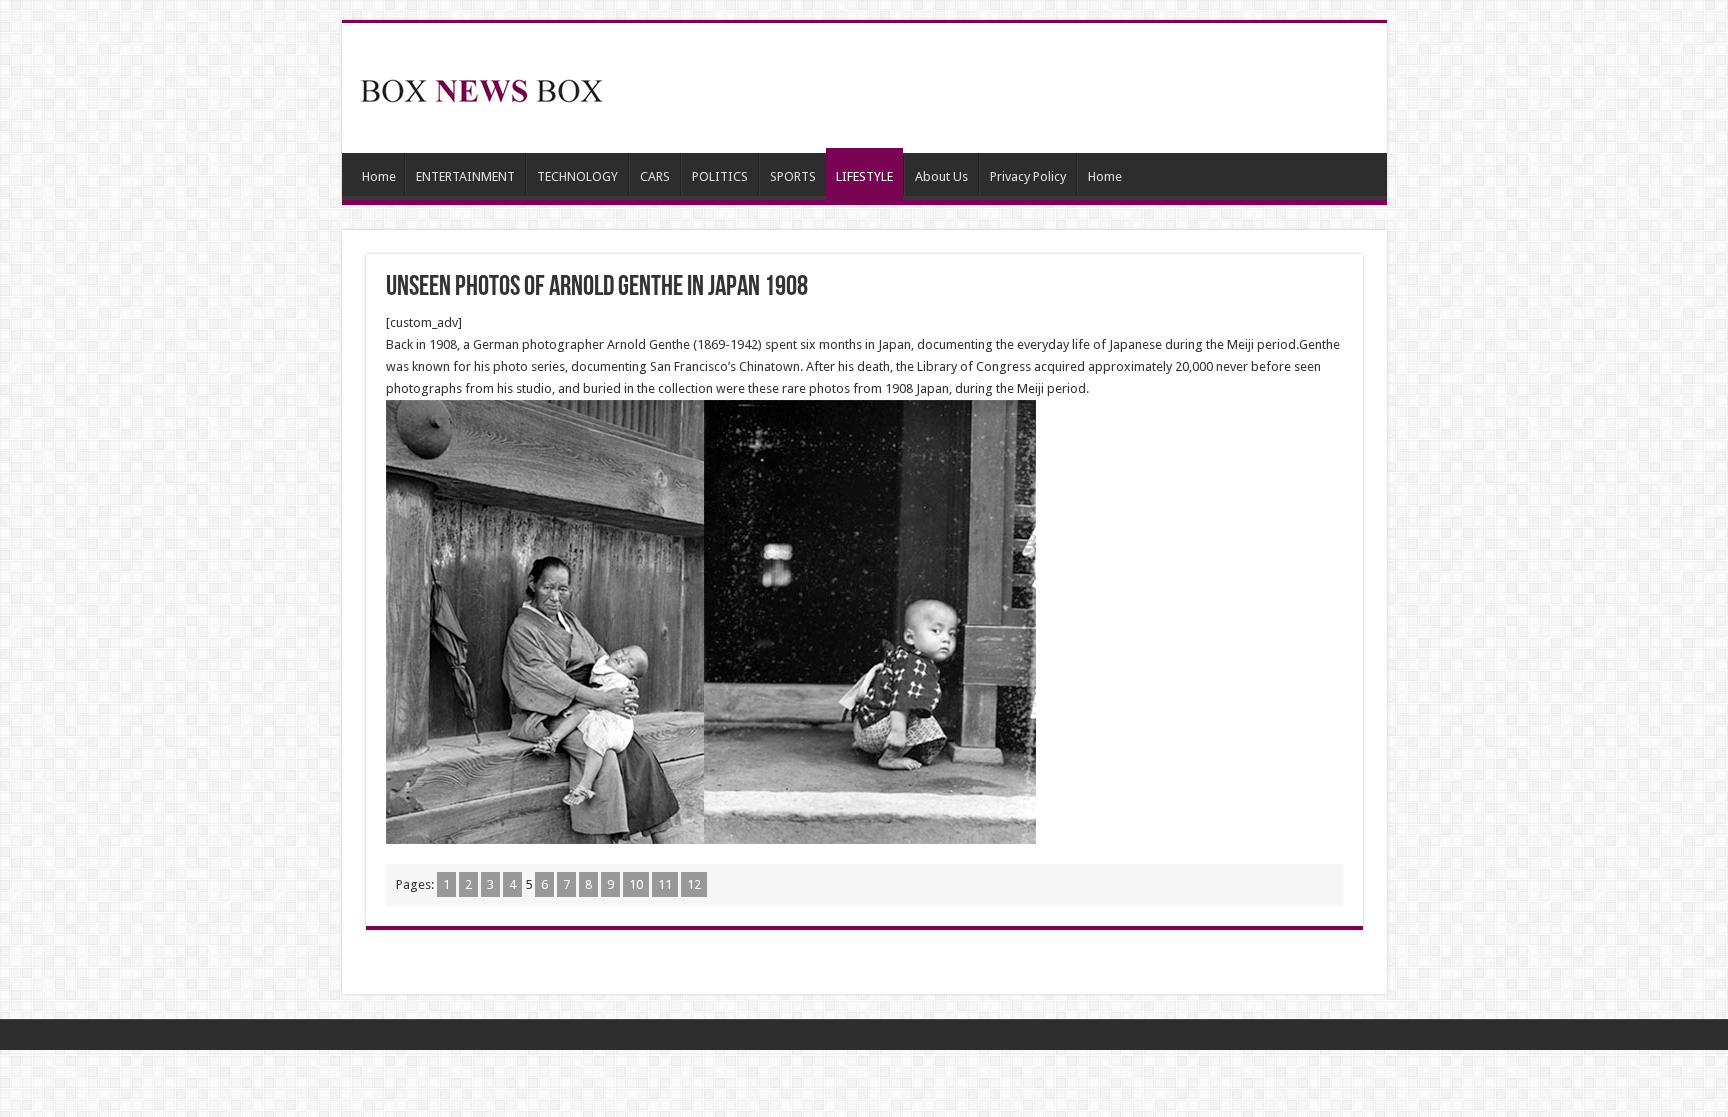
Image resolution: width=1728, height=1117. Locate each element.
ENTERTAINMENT (465, 176)
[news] (482, 87)
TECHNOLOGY (577, 176)
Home (379, 176)
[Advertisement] (1008, 88)
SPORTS (793, 176)
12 (694, 884)
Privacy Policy (1028, 176)
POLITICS (720, 176)
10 (636, 884)
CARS (655, 176)
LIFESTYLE (864, 176)
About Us (941, 176)
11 (665, 884)
